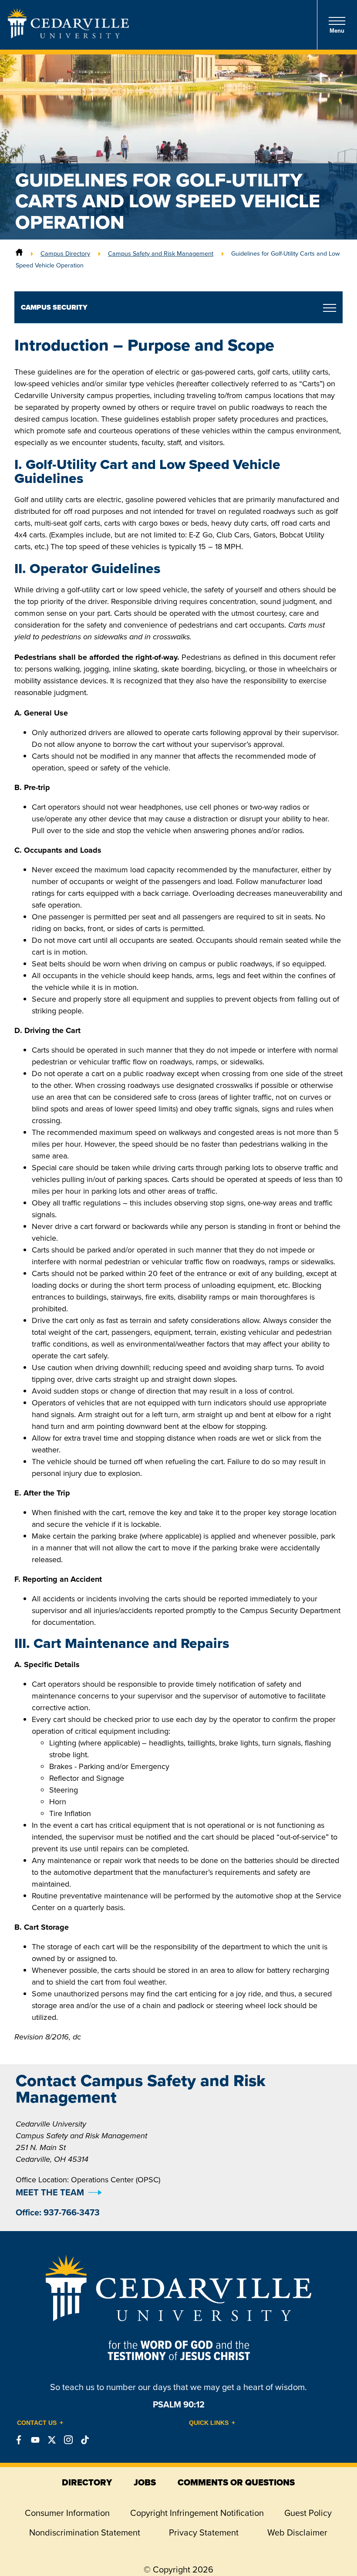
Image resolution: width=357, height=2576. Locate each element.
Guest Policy (308, 2513)
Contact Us (37, 2423)
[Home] (19, 253)
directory (87, 2482)
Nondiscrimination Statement (85, 2532)
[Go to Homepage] (68, 36)
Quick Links (209, 2423)
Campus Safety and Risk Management (161, 253)
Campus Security (54, 307)
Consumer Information (67, 2513)
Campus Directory (65, 253)
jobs (145, 2482)
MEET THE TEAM (50, 2192)
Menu (337, 31)
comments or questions (236, 2482)
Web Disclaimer (297, 2532)
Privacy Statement (204, 2532)
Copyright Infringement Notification (197, 2513)
